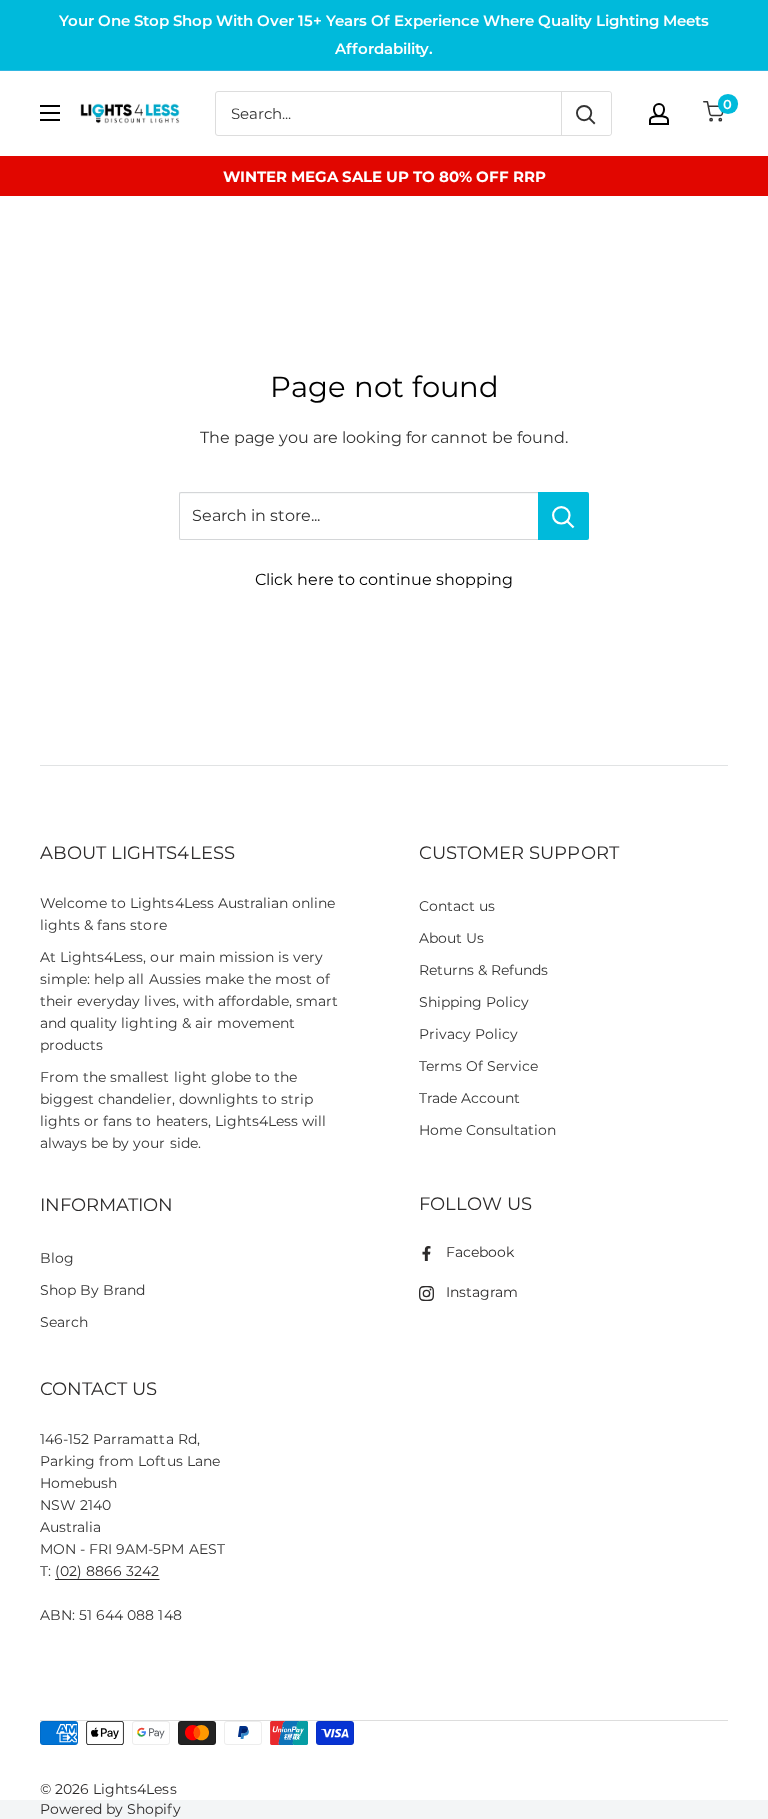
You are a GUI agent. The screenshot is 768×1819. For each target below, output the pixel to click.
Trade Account (469, 1098)
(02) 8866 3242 (107, 1571)
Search (64, 1322)
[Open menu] (50, 113)
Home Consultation (488, 1130)
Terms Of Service (478, 1066)
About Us (451, 938)
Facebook (480, 1252)
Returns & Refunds (484, 970)
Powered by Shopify (110, 1809)
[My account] (659, 114)
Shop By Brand (92, 1290)
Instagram (482, 1292)
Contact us (457, 906)
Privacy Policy (468, 1034)
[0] (715, 113)
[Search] (586, 113)
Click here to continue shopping (384, 579)
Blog (57, 1258)
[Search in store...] (563, 516)
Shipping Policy (474, 1002)
